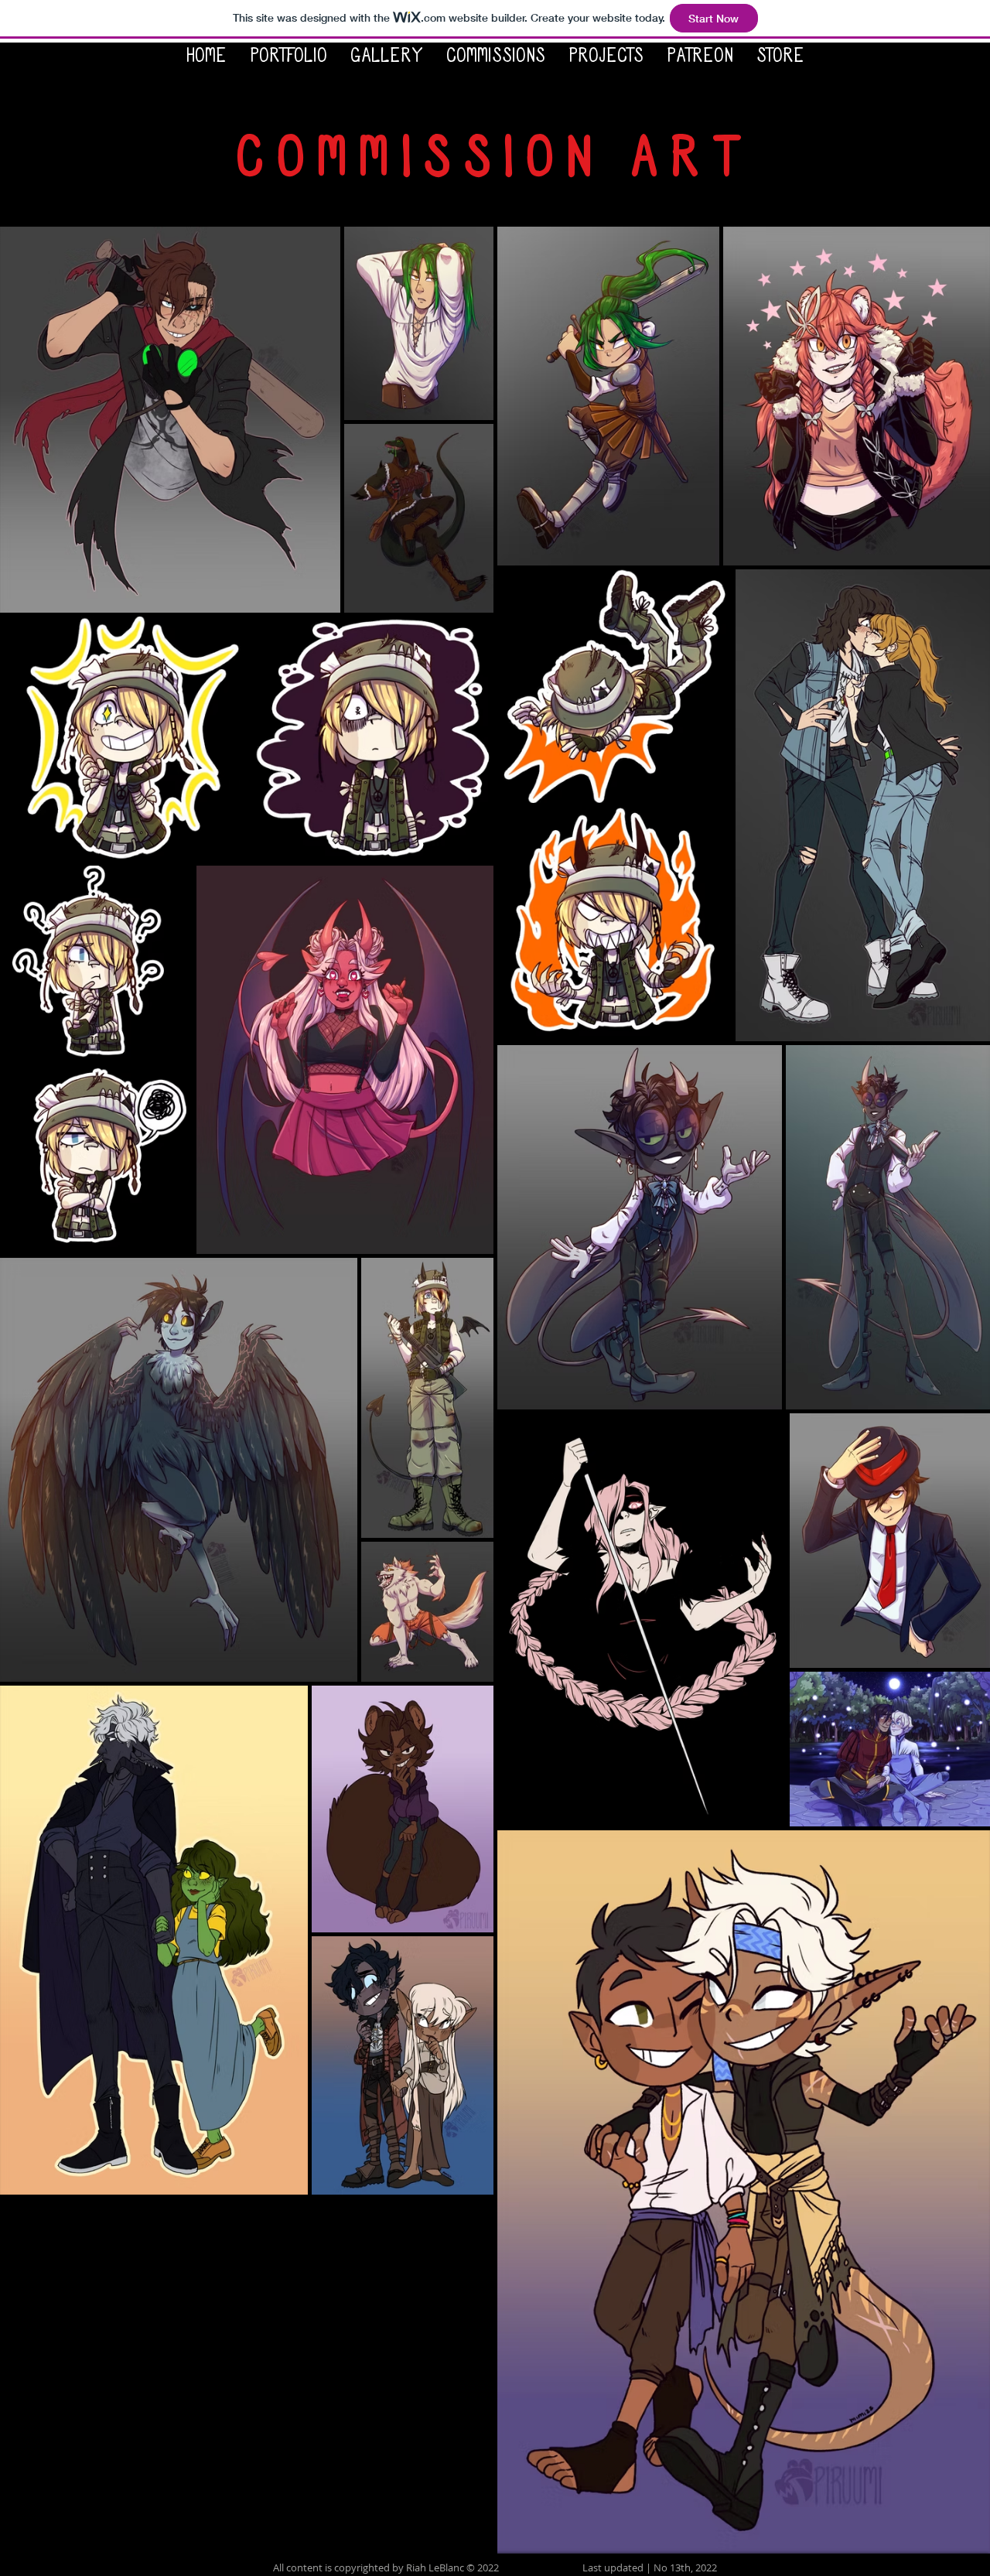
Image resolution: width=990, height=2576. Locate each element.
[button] (288, 58)
